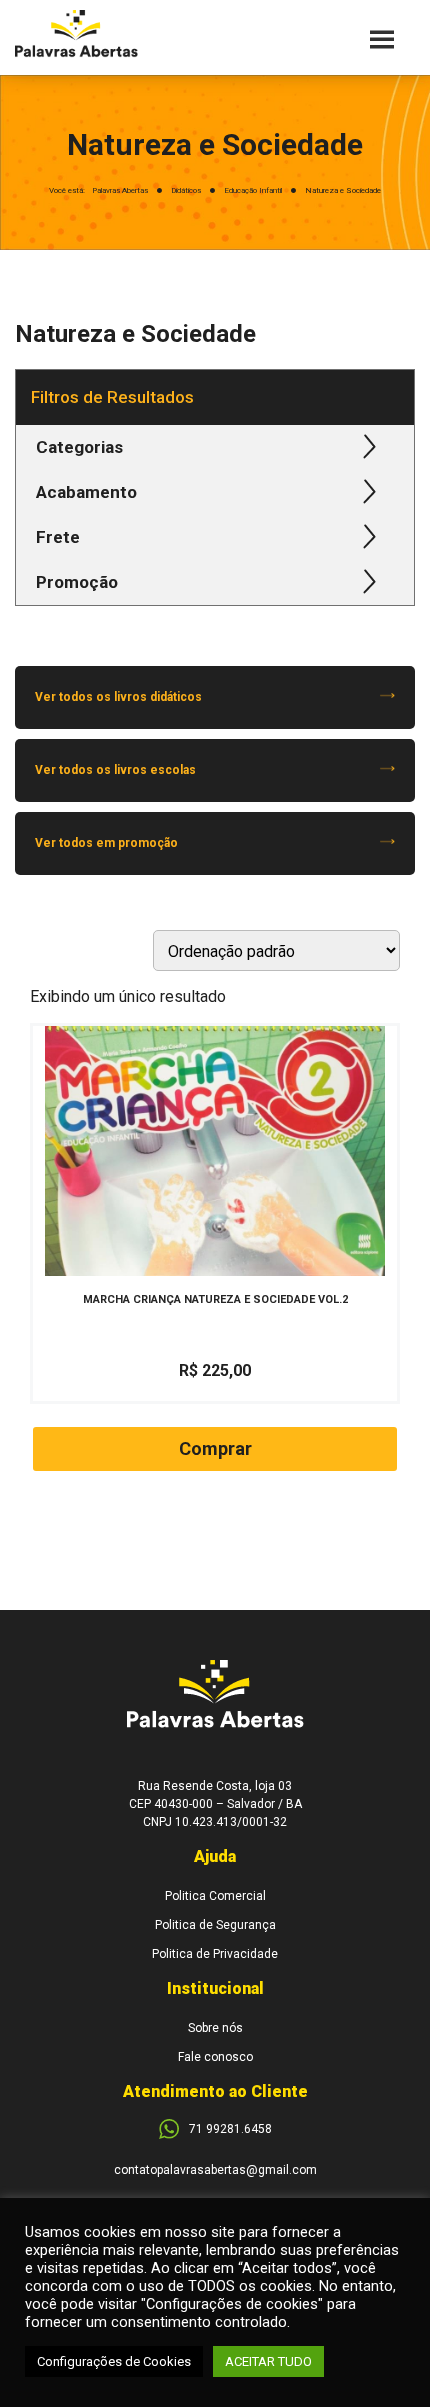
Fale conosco (215, 2057)
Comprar (215, 1448)
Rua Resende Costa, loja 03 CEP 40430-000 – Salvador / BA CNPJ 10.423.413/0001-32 (215, 1804)
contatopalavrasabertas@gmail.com (215, 2170)
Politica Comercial (215, 1896)
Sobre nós (215, 2028)
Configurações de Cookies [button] (114, 2361)
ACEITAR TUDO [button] (268, 2361)
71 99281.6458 (230, 2129)
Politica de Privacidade (215, 1954)
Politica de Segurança (215, 1925)
